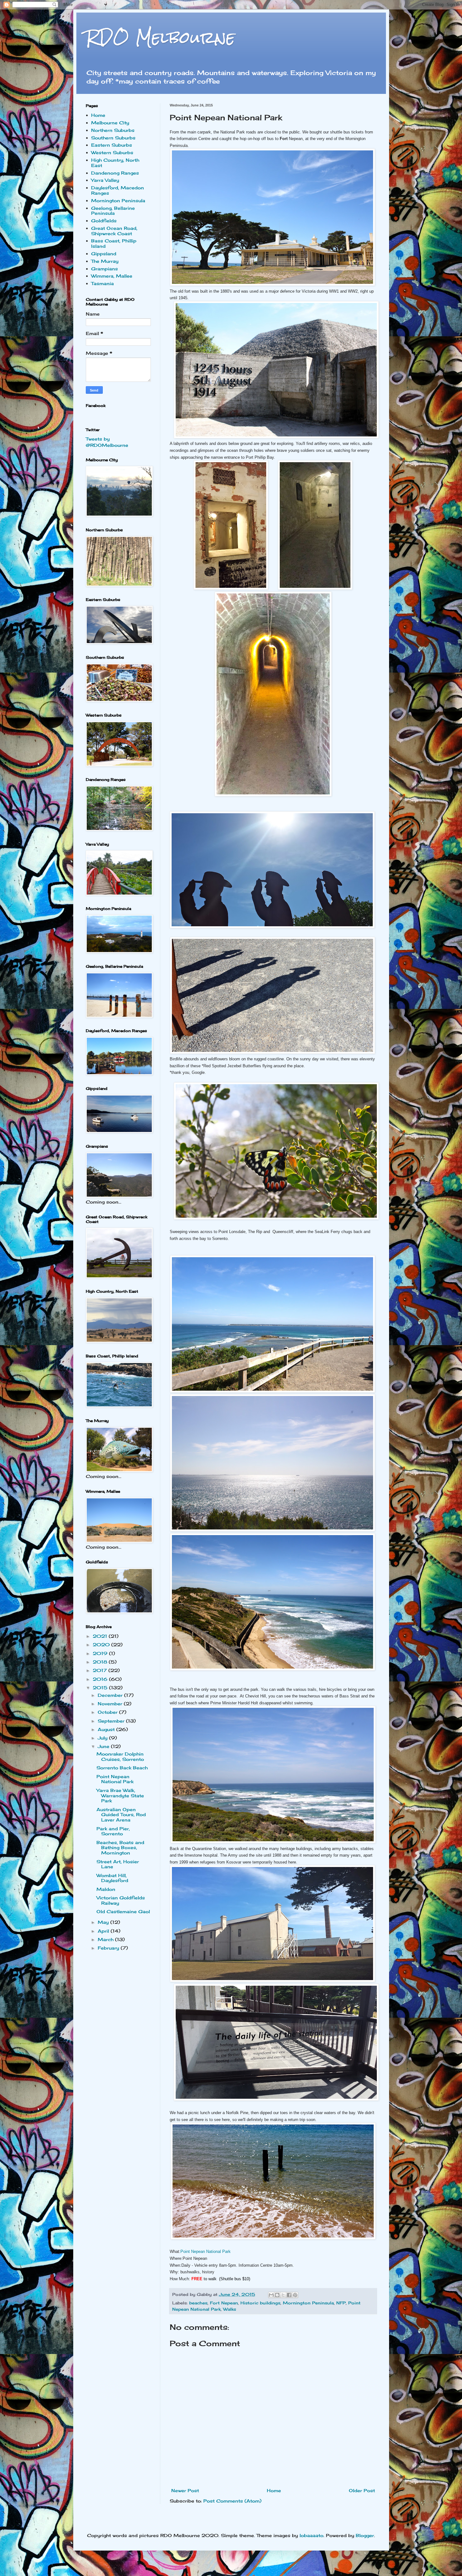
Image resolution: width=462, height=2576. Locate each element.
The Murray (105, 261)
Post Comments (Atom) (232, 2501)
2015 (101, 1688)
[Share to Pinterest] (295, 2295)
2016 (101, 1679)
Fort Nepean (224, 2303)
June (104, 1746)
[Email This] (271, 2295)
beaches (198, 2303)
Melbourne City (110, 123)
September (112, 1721)
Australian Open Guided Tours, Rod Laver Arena (121, 1815)
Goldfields (104, 221)
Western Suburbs (112, 152)
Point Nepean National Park (206, 2251)
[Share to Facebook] (289, 2295)
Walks (230, 2309)
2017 (101, 1670)
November (111, 1704)
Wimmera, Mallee (112, 276)
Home (274, 2490)
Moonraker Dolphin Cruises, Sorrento (120, 1756)
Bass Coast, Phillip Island (114, 243)
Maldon (106, 1889)
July (103, 1738)
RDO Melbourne (160, 38)
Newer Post (185, 2490)
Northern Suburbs (113, 130)
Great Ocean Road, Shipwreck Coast (114, 231)
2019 (101, 1653)
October (108, 1712)
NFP (341, 2303)
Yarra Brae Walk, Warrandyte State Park (120, 1796)
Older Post (362, 2490)
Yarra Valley (105, 180)
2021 (101, 1636)
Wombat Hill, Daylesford (112, 1878)
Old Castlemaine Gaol (123, 1911)
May (104, 1922)
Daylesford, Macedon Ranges (118, 190)
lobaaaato (311, 2535)
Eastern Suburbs (112, 145)
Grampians (104, 269)
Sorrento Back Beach (122, 1768)
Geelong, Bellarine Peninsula (113, 211)
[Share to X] (283, 2295)
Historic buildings (260, 2303)
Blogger (365, 2535)
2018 (101, 1662)
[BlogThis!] (277, 2295)
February (109, 1948)
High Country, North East (115, 163)
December (111, 1695)
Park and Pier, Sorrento (113, 1831)
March (106, 1939)
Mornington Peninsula (308, 2303)
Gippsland (104, 254)
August (107, 1729)
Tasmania (102, 283)
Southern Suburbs (113, 138)
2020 (102, 1645)
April (104, 1931)
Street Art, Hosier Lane (118, 1864)
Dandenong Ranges (115, 173)
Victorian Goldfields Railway (121, 1900)
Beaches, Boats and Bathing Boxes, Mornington (120, 1848)
